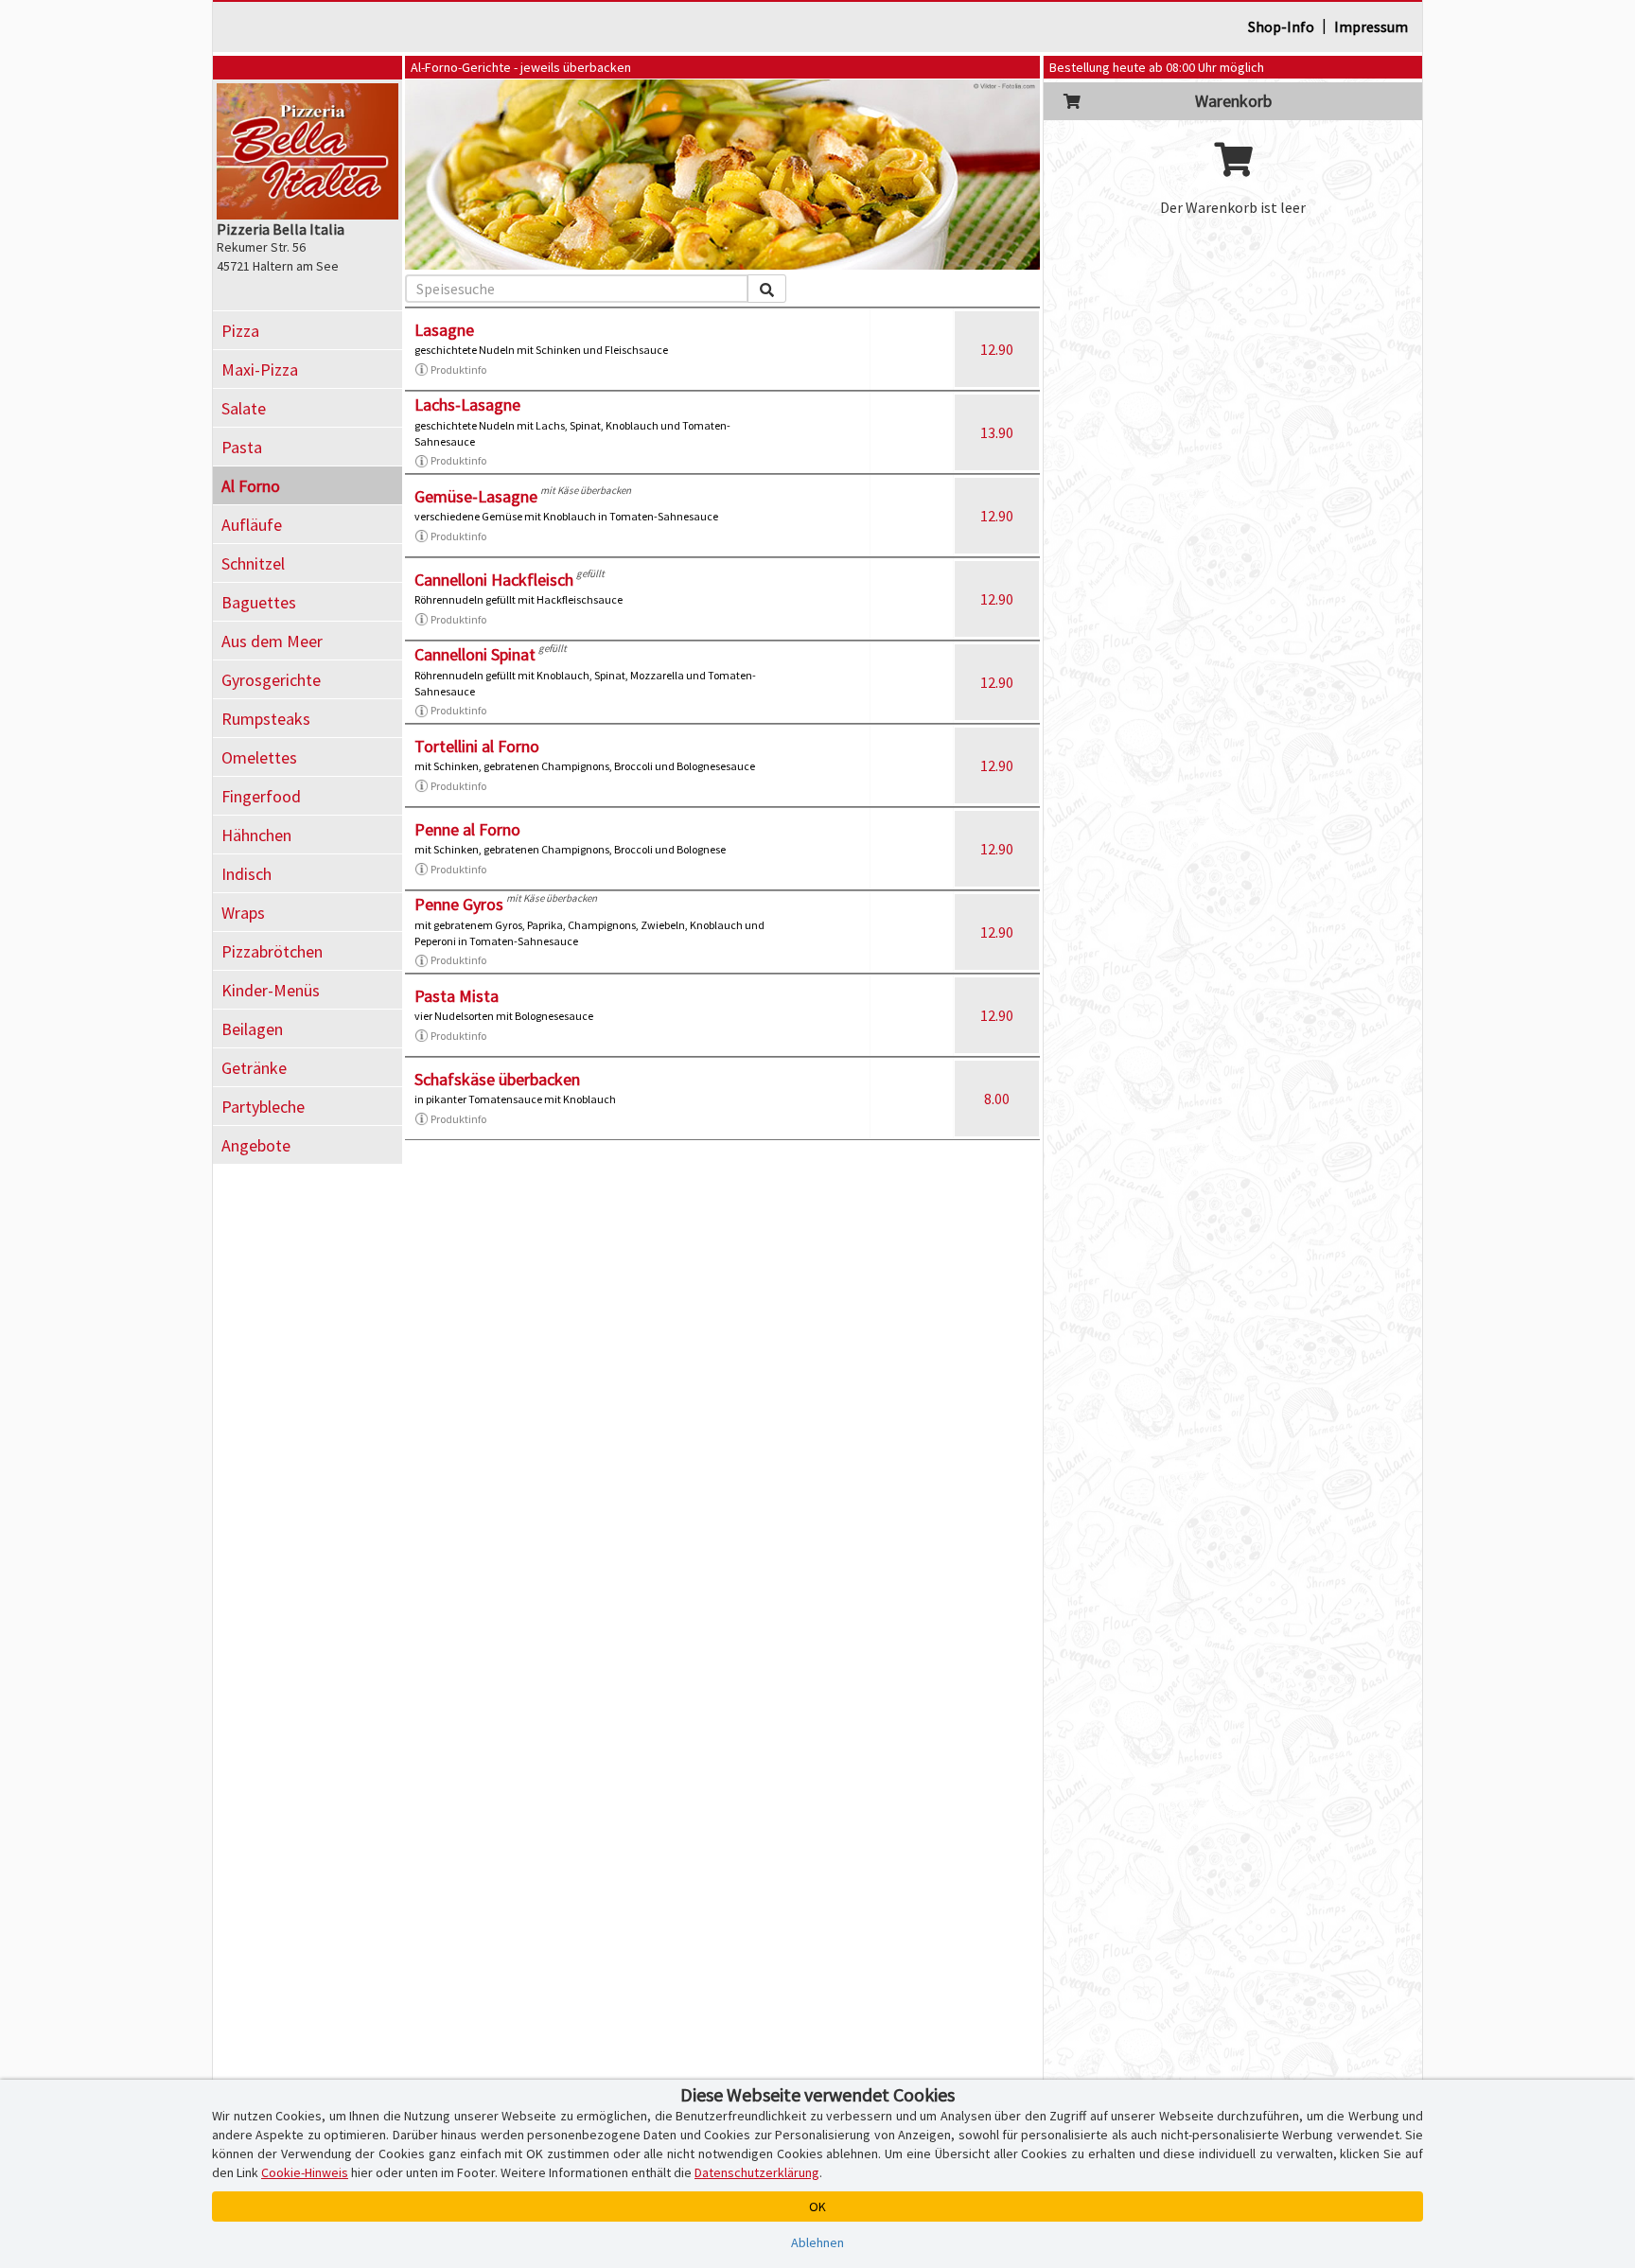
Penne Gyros (459, 904)
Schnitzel (253, 563)
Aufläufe (252, 525)
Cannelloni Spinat (475, 654)
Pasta (242, 447)
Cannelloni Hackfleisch (494, 580)
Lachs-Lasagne (467, 404)
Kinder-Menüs (271, 990)
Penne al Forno (467, 829)
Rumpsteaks (266, 719)
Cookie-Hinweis (305, 2172)
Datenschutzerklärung (757, 2172)
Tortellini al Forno (477, 746)
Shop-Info (1281, 26)
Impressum (1371, 26)
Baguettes (259, 602)
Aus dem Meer (272, 641)
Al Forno (251, 486)
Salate (244, 408)
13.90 (997, 432)
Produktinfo (458, 369)
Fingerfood (261, 796)
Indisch (246, 874)
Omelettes (259, 757)
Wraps (243, 913)
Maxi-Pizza (260, 369)
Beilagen (252, 1029)
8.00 (997, 1099)
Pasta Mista (457, 996)
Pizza (240, 331)
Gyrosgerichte (271, 680)
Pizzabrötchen (272, 951)
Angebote (256, 1145)
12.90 (997, 349)
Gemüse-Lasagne (476, 496)
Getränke (254, 1068)
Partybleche (263, 1107)
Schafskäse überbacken (497, 1079)
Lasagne (444, 330)
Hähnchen (256, 835)
